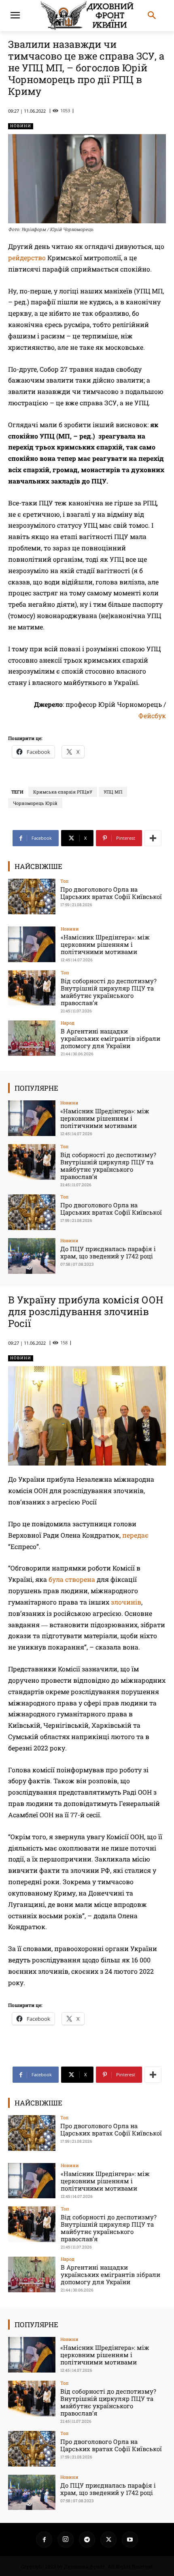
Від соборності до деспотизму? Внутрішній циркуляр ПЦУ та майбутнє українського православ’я (109, 992)
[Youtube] (130, 2540)
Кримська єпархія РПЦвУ (63, 792)
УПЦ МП (113, 792)
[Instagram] (66, 2540)
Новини (21, 126)
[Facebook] (44, 2540)
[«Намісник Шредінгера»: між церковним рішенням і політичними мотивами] (32, 944)
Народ (68, 1023)
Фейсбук (152, 716)
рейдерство (27, 258)
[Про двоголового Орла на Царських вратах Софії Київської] (32, 896)
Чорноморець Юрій (35, 803)
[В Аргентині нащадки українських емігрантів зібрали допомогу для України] (32, 1038)
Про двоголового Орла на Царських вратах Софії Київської (111, 893)
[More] (153, 838)
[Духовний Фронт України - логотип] (87, 16)
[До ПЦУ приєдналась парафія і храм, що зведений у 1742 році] (32, 1256)
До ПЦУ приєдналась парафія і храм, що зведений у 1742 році (108, 1252)
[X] (108, 2540)
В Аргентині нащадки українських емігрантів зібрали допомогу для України (110, 1038)
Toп (65, 881)
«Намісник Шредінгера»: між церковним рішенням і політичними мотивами (105, 944)
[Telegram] (87, 2540)
